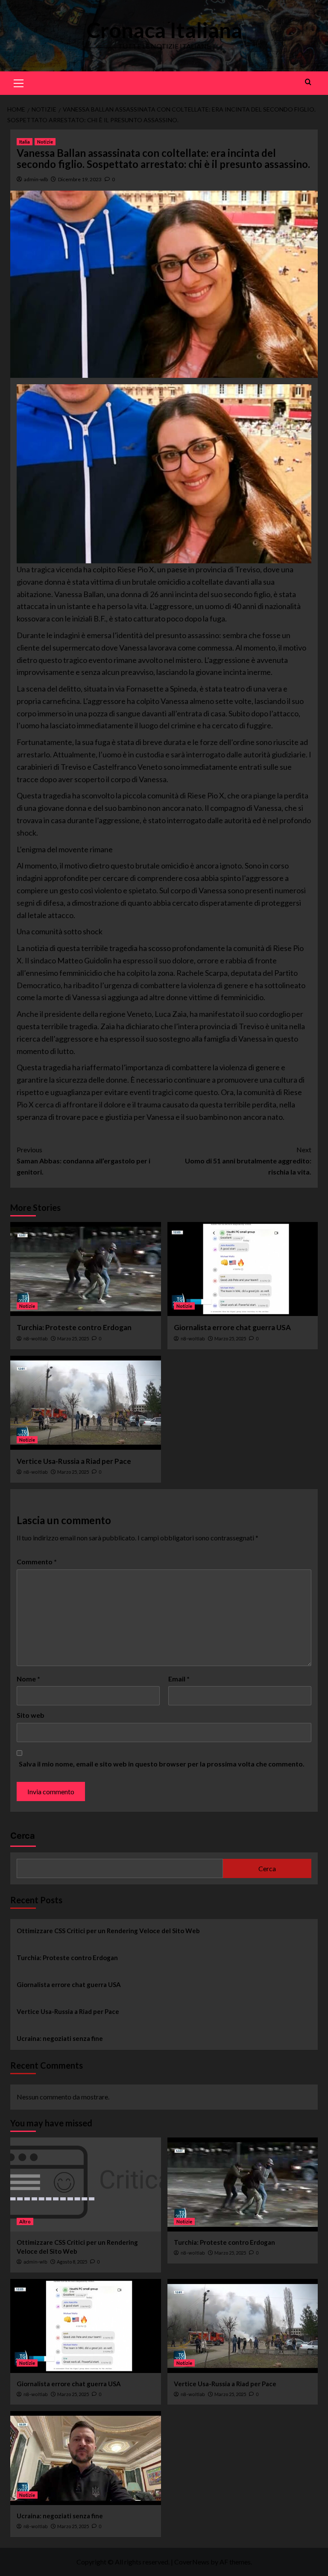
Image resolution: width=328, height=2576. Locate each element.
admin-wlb (36, 179)
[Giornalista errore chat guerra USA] (243, 1269)
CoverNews (192, 2562)
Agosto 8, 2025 (72, 2262)
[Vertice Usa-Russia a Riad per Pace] (86, 1403)
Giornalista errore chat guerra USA (232, 1327)
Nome (28, 1679)
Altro (25, 2221)
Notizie (45, 142)
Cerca (23, 1836)
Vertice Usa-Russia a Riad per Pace (74, 1461)
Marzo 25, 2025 (73, 1338)
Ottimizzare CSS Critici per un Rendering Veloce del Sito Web (108, 1931)
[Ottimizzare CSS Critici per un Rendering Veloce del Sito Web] (86, 2184)
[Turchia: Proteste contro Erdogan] (86, 1269)
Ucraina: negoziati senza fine (60, 2038)
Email (179, 1679)
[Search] (308, 82)
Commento (37, 1562)
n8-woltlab (36, 1339)
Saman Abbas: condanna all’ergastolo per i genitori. (83, 1160)
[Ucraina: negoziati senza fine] (86, 2458)
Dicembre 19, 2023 (80, 179)
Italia (25, 142)
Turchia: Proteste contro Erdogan (74, 1327)
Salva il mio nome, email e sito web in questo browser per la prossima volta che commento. (162, 1764)
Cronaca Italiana (164, 30)
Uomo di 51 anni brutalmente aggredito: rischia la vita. (248, 1160)
